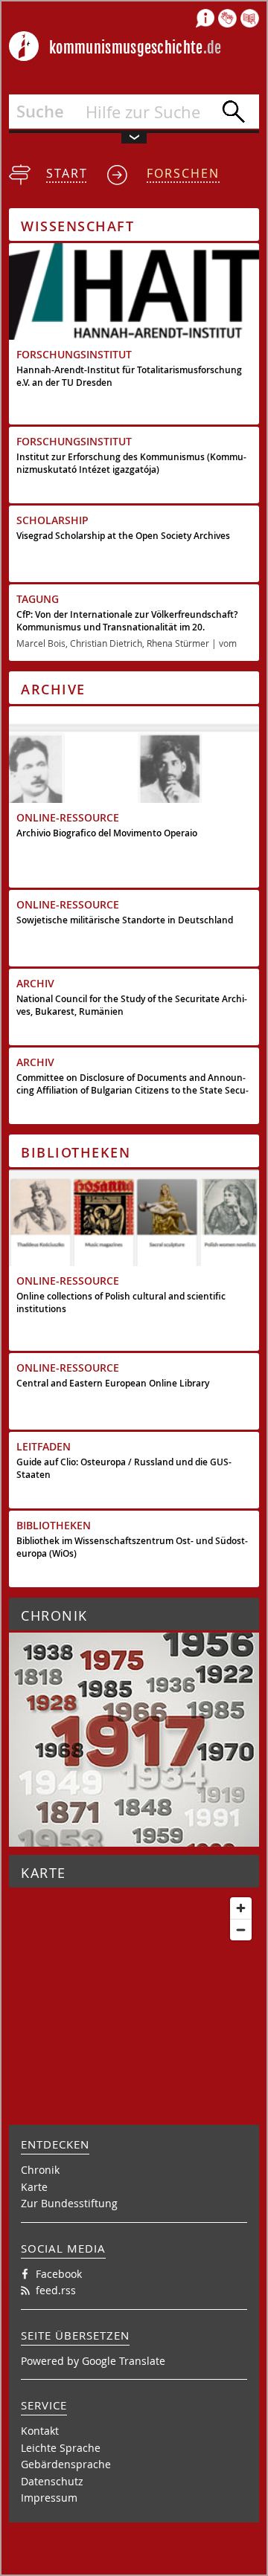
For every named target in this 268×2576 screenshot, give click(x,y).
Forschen (183, 173)
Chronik (40, 2170)
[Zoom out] (241, 1930)
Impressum (49, 2498)
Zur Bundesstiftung (69, 2203)
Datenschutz (52, 2481)
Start (67, 173)
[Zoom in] (241, 1908)
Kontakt (40, 2431)
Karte (34, 2187)
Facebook (59, 2274)
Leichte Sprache (61, 2448)
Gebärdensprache (66, 2464)
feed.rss (56, 2290)
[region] (134, 1981)
